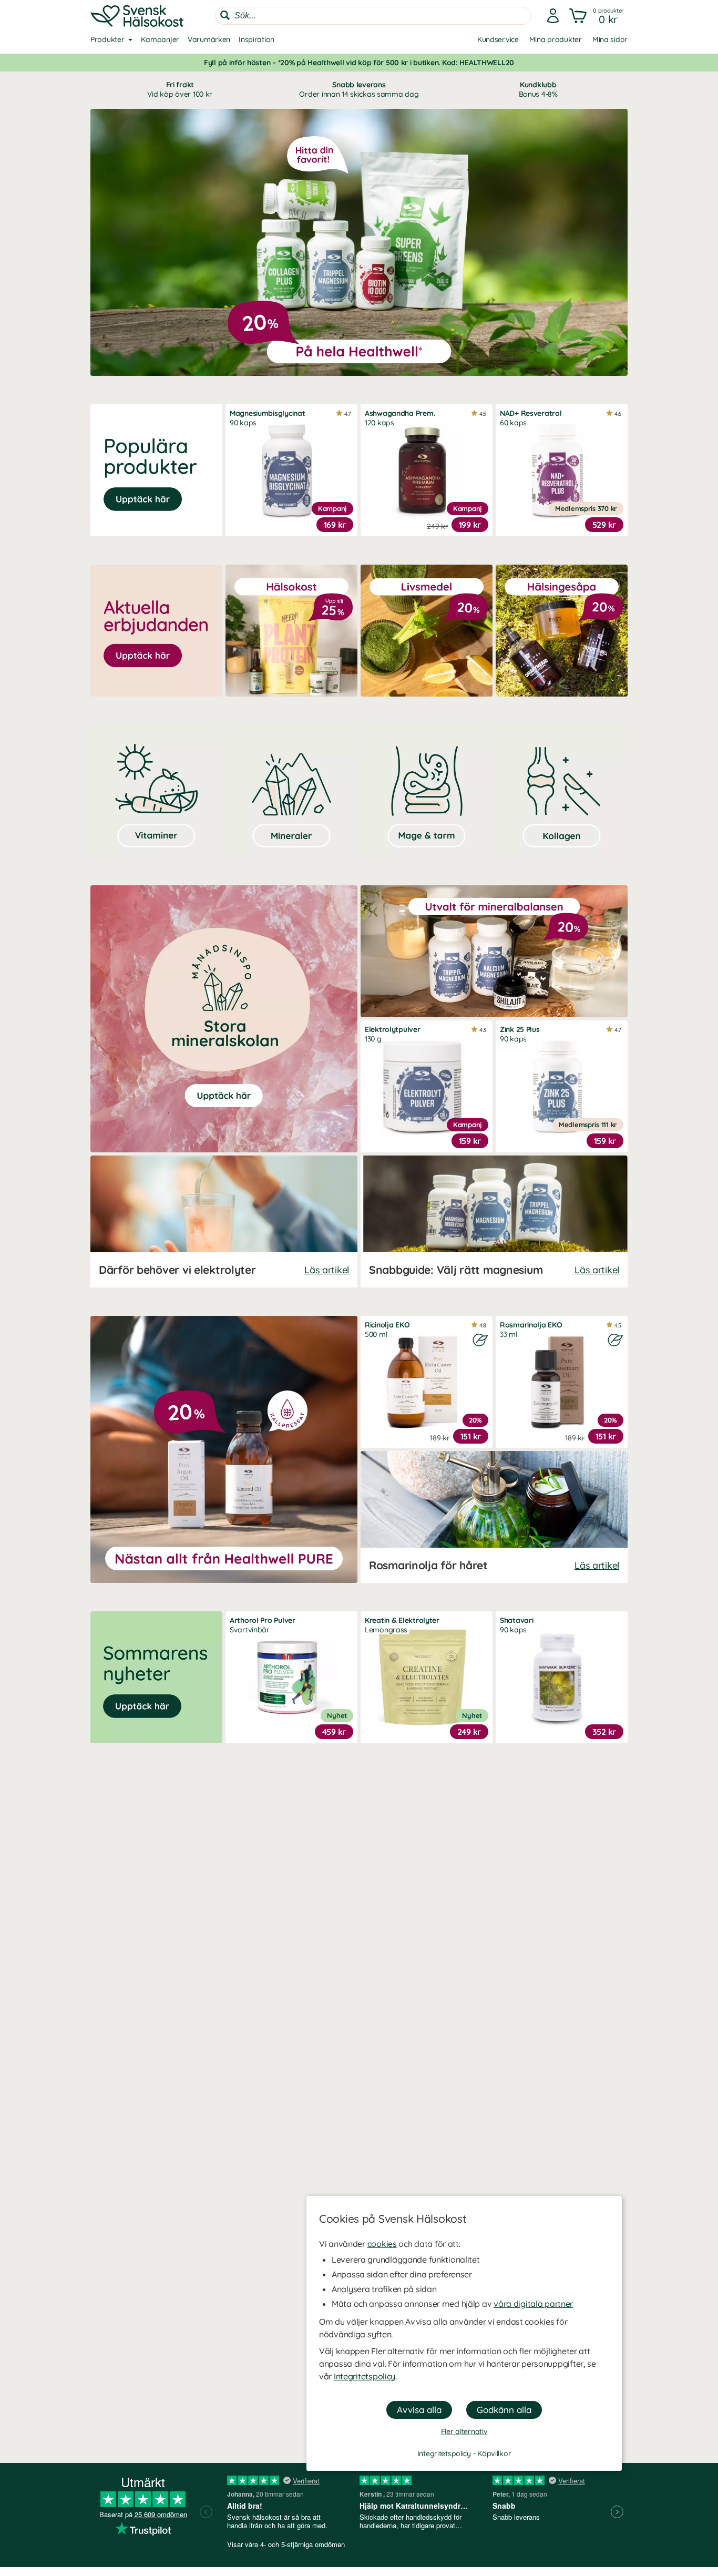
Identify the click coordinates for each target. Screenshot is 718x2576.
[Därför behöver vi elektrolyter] (224, 1221)
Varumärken (209, 39)
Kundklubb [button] (538, 89)
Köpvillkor (494, 2454)
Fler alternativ (464, 2431)
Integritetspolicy (365, 2376)
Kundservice (498, 39)
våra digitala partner (533, 2304)
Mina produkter (556, 39)
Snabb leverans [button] (359, 89)
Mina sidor (610, 39)
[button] (597, 16)
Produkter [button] (107, 39)
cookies (382, 2244)
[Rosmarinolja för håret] (494, 1517)
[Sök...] (225, 15)
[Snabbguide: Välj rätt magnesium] (494, 1221)
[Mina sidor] (553, 16)
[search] (373, 16)
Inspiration (257, 39)
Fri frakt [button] (180, 89)
